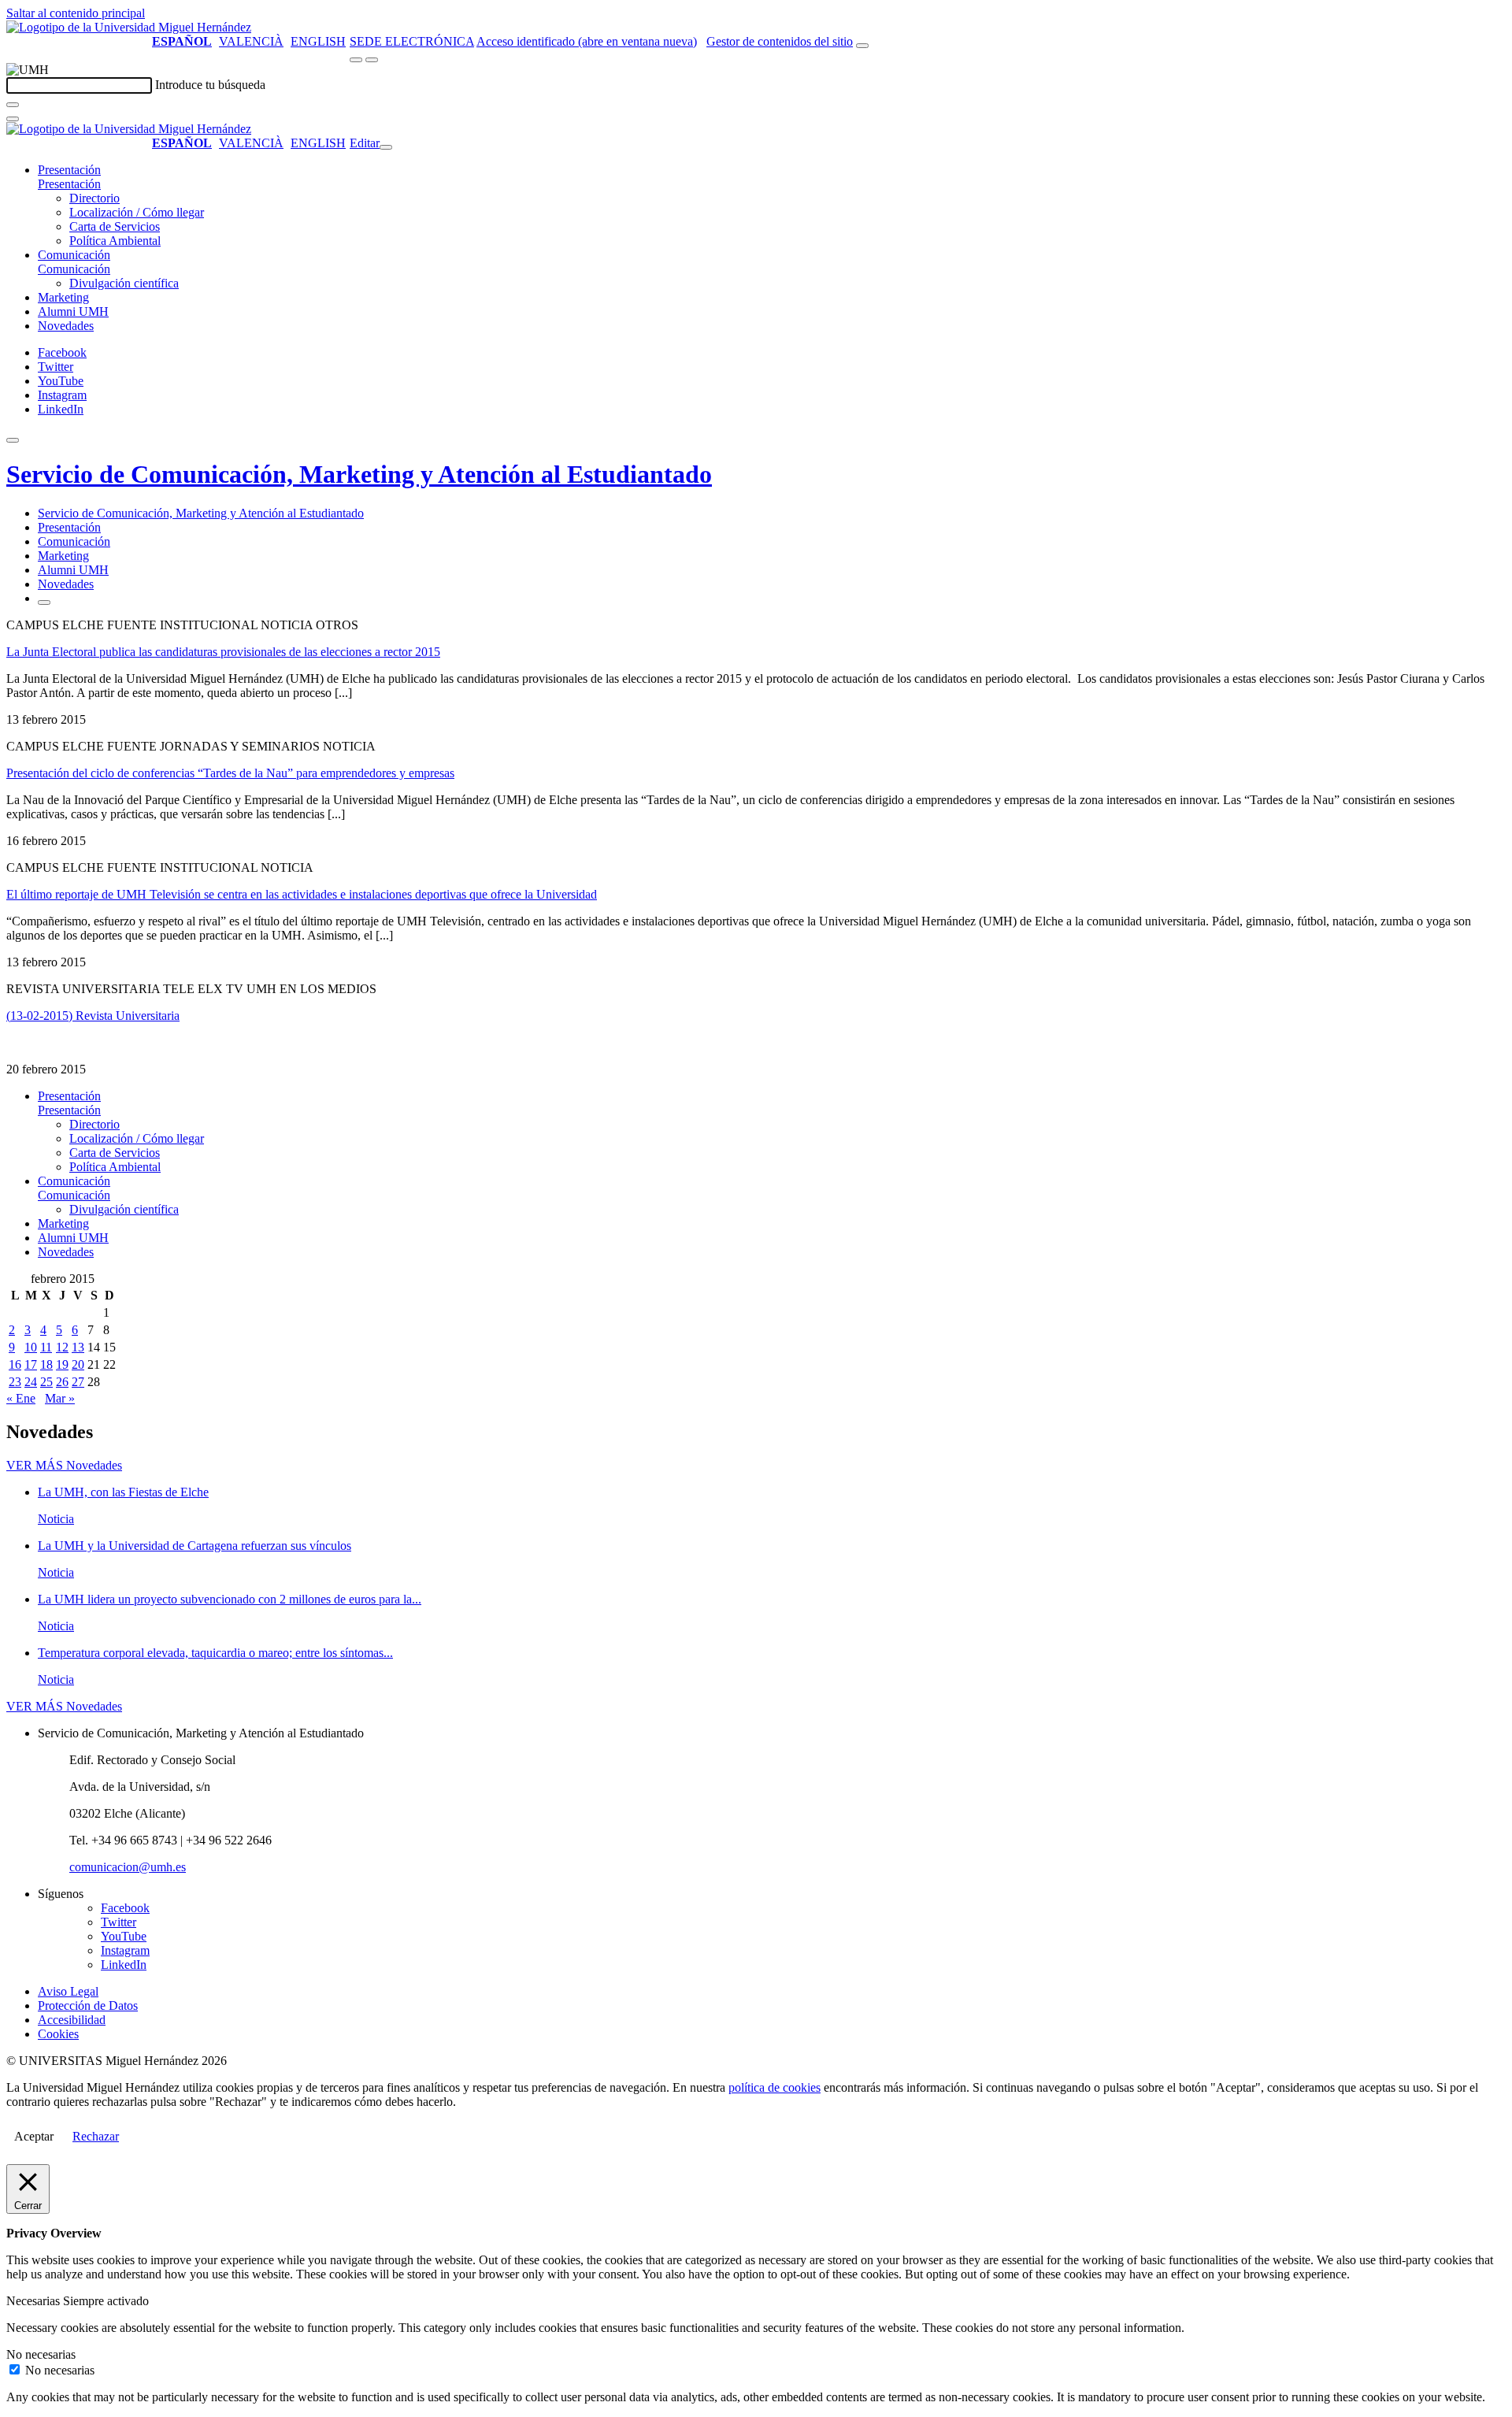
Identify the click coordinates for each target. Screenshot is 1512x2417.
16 (15, 1364)
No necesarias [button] (41, 2354)
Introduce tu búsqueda (210, 85)
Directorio (94, 198)
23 (15, 1382)
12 (62, 1347)
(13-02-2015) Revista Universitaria (93, 1016)
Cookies (58, 2034)
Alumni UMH (73, 311)
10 (31, 1347)
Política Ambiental (115, 241)
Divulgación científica (124, 283)
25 (46, 1382)
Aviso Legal (68, 1991)
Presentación (69, 170)
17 (31, 1364)
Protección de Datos (88, 2006)
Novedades (66, 326)
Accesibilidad (72, 2020)
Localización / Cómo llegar (137, 212)
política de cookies (775, 2087)
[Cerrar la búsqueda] (13, 119)
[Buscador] (862, 46)
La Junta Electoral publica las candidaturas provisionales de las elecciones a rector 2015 (223, 652)
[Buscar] (13, 105)
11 (46, 1347)
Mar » (60, 1398)
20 (78, 1364)
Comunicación (74, 255)
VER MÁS (64, 1465)
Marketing (63, 297)
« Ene (21, 1398)
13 (78, 1347)
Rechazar (96, 2136)
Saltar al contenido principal (76, 13)
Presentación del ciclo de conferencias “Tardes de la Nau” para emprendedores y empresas (230, 773)
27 (78, 1382)
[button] (69, 184)
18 (46, 1364)
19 (62, 1364)
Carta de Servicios (115, 226)
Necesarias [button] (35, 2301)
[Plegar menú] (386, 147)
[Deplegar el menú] (44, 602)
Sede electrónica (412, 41)
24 (31, 1382)
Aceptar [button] (34, 2136)
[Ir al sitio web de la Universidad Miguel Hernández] (129, 27)
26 (62, 1382)
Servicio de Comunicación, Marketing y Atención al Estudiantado (359, 474)
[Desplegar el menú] (372, 60)
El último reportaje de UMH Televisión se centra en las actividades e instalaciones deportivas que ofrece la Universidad (302, 894)
